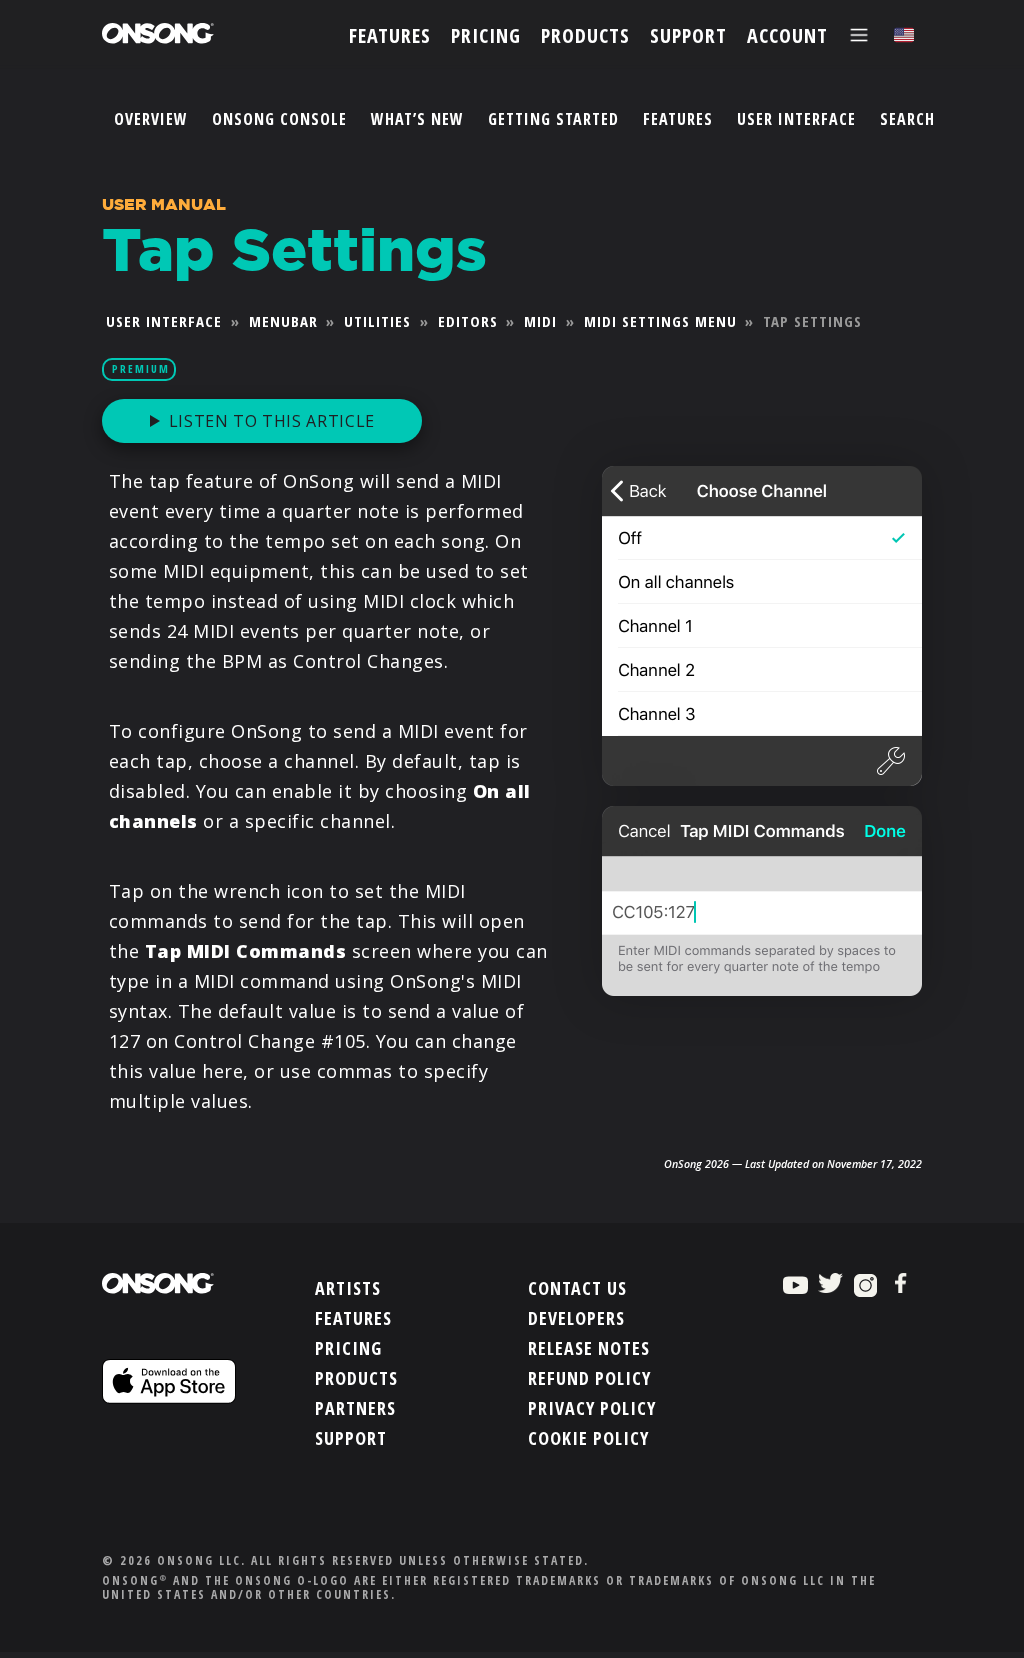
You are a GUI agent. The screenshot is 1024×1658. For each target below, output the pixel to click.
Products (356, 1378)
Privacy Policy (592, 1408)
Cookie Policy (588, 1438)
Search (907, 119)
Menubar (283, 321)
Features (678, 119)
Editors (468, 321)
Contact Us (577, 1288)
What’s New (417, 119)
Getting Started (553, 119)
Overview (151, 119)
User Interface (796, 119)
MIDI (540, 321)
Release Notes (589, 1348)
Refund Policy (589, 1378)
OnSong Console (279, 119)
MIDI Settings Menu (660, 321)
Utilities (377, 321)
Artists (348, 1288)
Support (351, 1438)
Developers (576, 1318)
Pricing (348, 1348)
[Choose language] (904, 35)
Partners (355, 1408)
